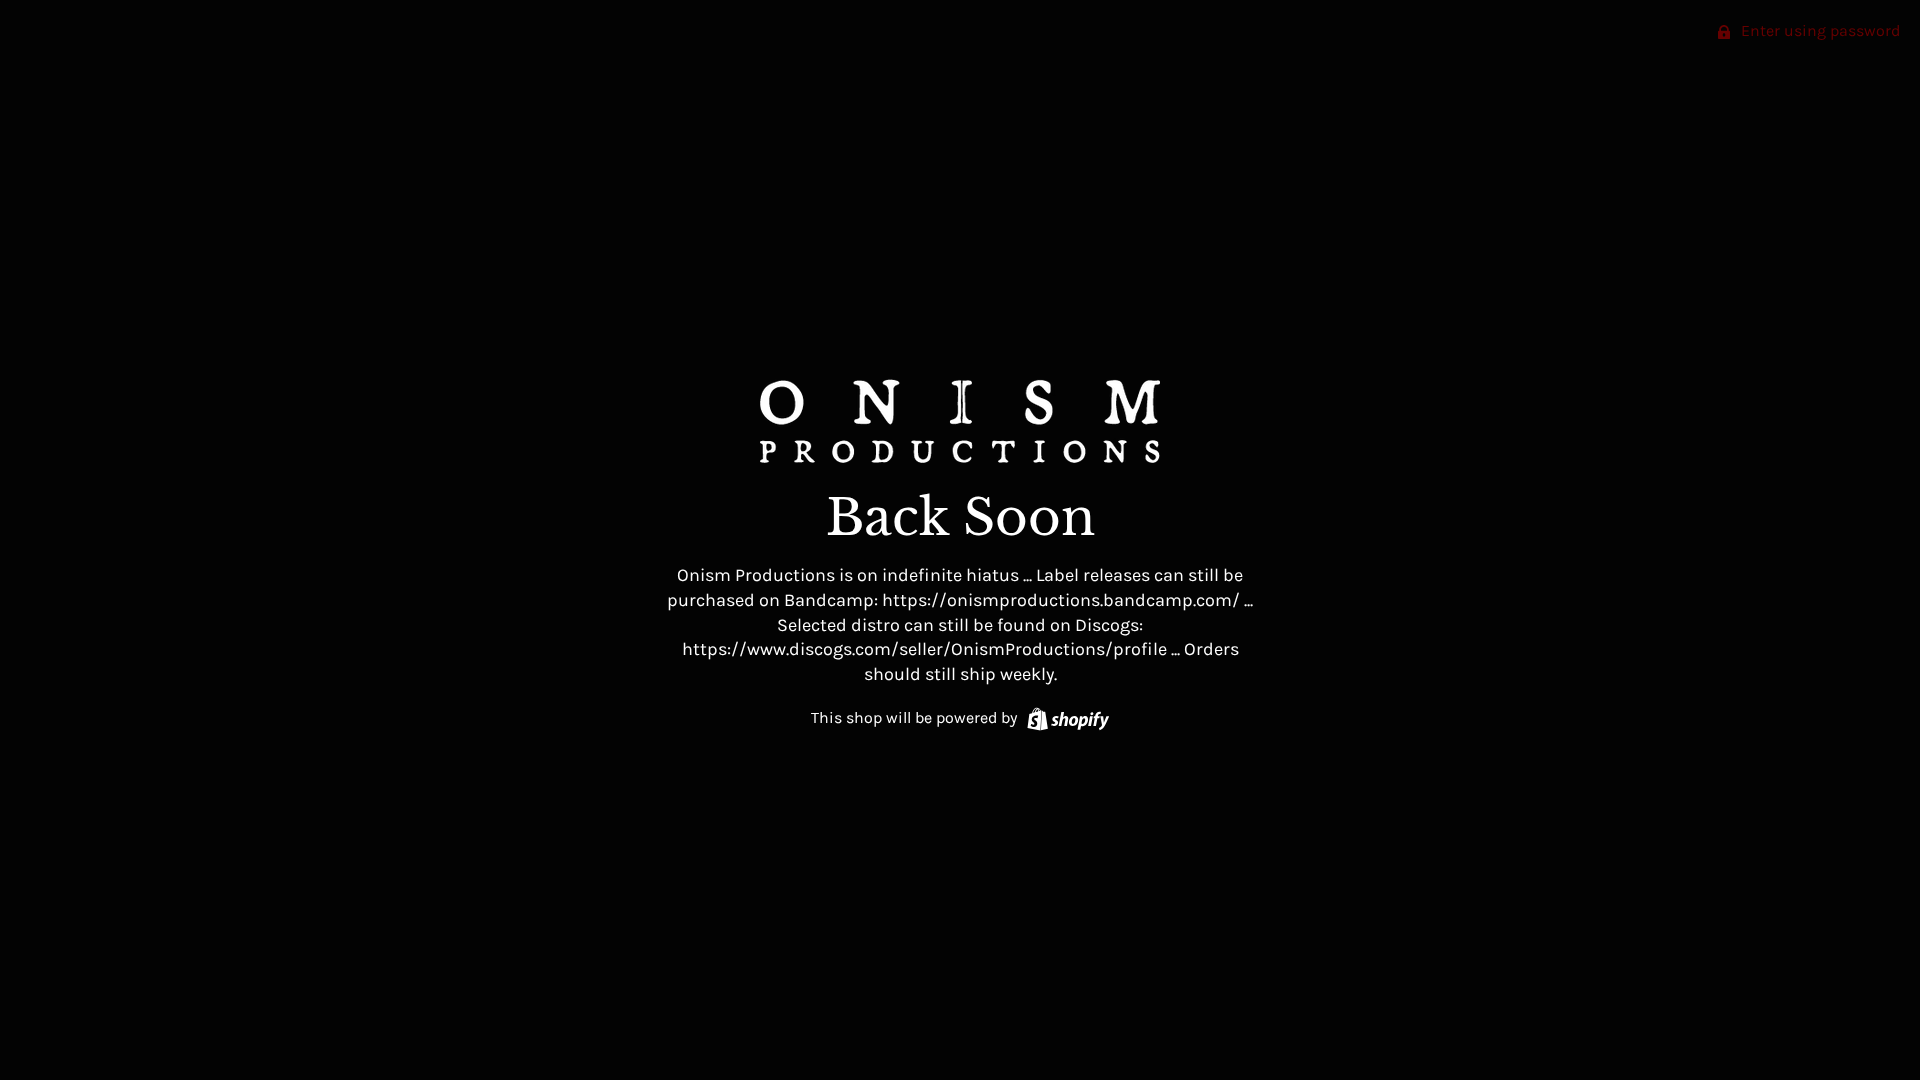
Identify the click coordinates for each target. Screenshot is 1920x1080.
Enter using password (1818, 30)
